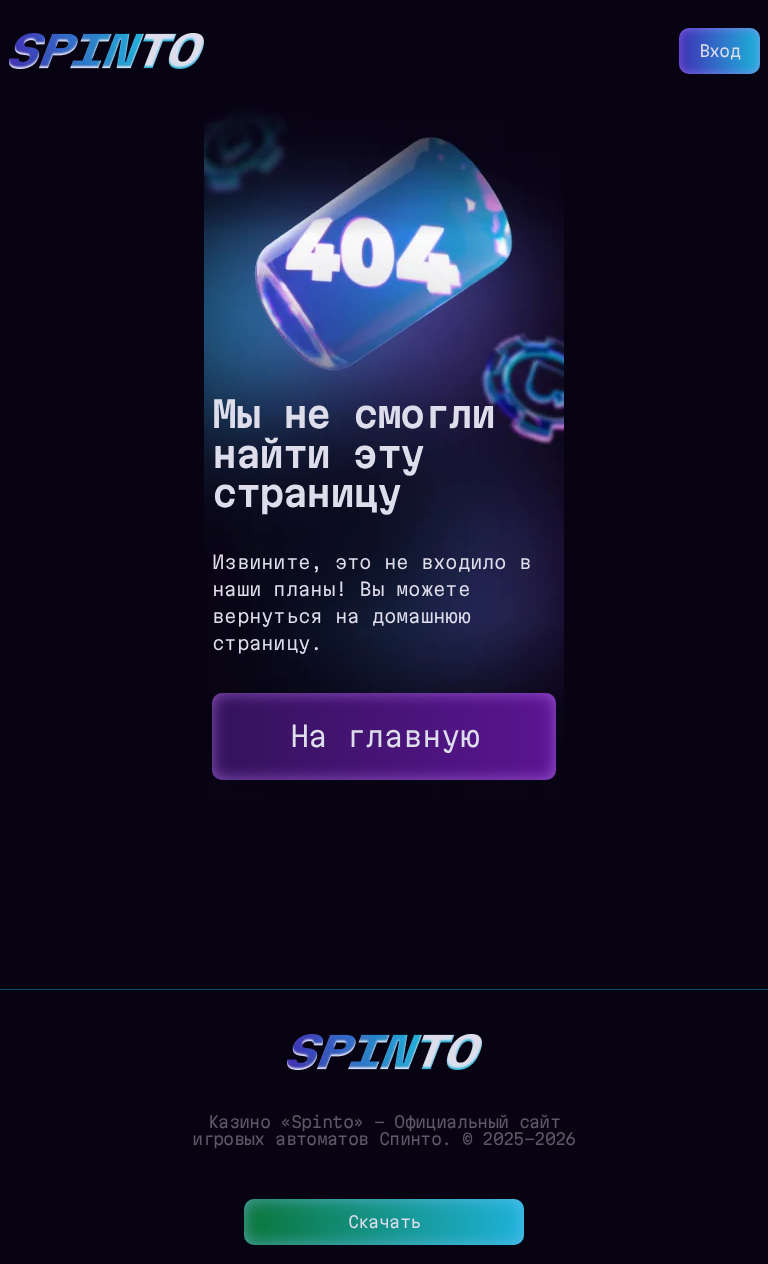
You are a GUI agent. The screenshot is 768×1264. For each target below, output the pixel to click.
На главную (384, 736)
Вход (719, 50)
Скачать (384, 1221)
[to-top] (738, 1142)
